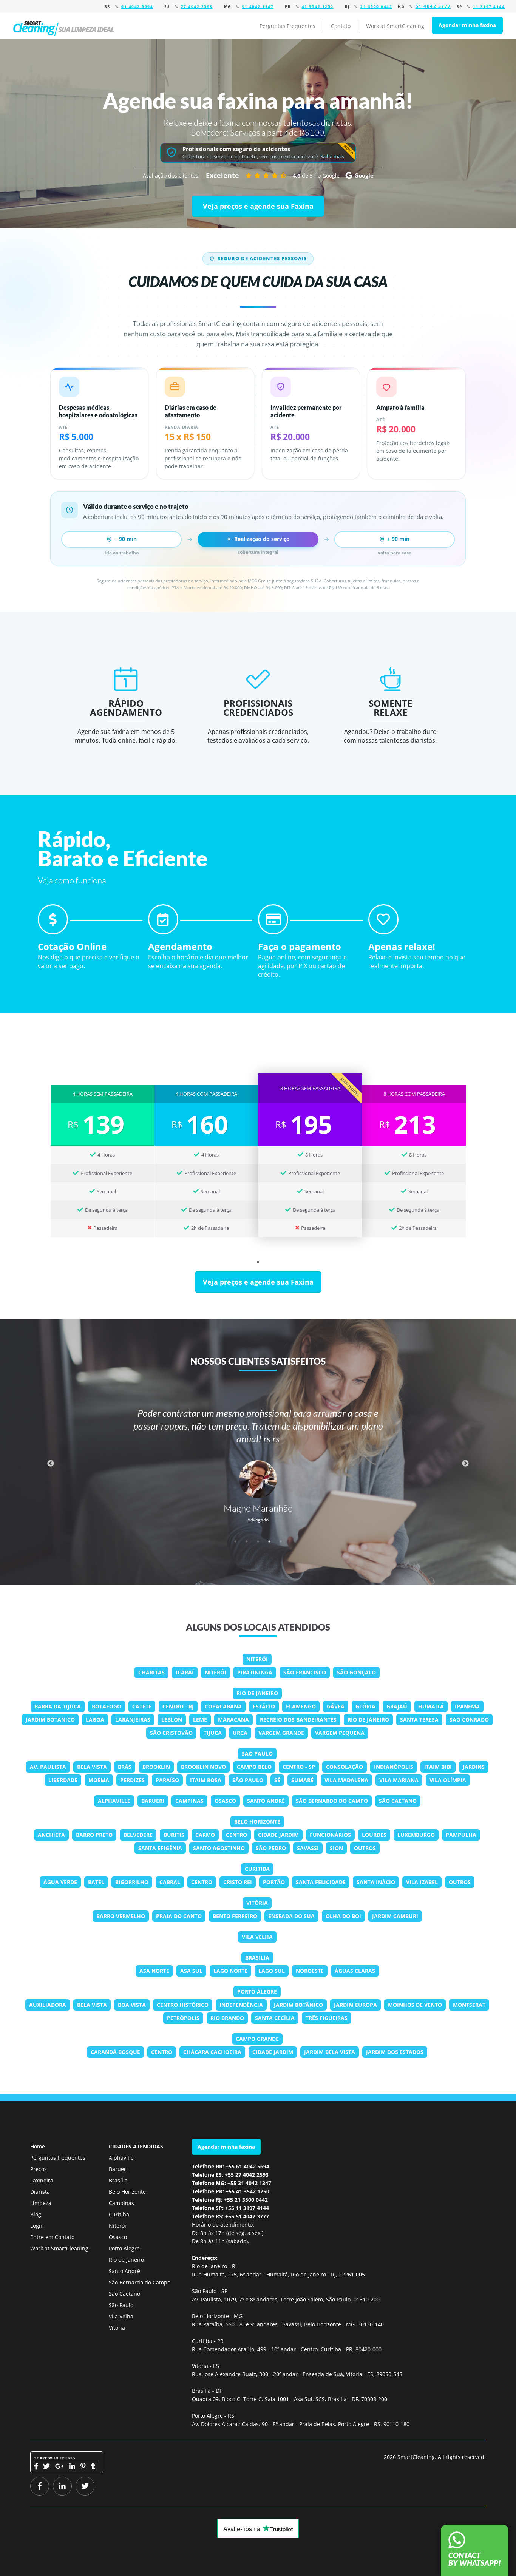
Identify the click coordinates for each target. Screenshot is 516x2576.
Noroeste (310, 1971)
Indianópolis (394, 1767)
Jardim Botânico (50, 1720)
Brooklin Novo (203, 1767)
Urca (240, 1733)
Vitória (257, 1903)
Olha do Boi (343, 1916)
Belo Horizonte (257, 1822)
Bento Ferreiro (235, 1916)
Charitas (151, 1672)
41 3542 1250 (318, 6)
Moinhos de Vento (415, 2005)
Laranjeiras (133, 1720)
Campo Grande (257, 2039)
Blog (36, 2214)
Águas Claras (355, 1971)
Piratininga (255, 1672)
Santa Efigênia (160, 1848)
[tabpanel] (102, 1155)
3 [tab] (258, 1541)
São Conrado (469, 1720)
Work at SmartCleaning (395, 26)
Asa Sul (191, 1971)
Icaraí (185, 1672)
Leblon (172, 1720)
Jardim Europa (355, 2005)
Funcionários (330, 1835)
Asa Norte (154, 1971)
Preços (39, 2169)
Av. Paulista (48, 1767)
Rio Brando (227, 2018)
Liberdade (63, 1780)
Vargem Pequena (340, 1733)
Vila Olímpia (448, 1780)
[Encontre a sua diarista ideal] (65, 26)
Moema (99, 1780)
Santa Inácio (376, 1882)
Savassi (308, 1848)
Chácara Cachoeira (212, 2052)
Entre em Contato (52, 2237)
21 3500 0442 (376, 6)
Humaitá (431, 1706)
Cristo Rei (238, 1882)
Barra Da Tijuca (58, 1706)
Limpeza (41, 2203)
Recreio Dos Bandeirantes (298, 1720)
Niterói (257, 1659)
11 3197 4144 (489, 6)
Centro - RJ (178, 1706)
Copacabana (223, 1706)
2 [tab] (247, 1541)
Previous (51, 1464)
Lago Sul (272, 1971)
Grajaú (397, 1706)
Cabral (170, 1882)
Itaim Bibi (438, 1767)
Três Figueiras (327, 2018)
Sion (336, 1848)
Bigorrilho (132, 1882)
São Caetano (398, 1801)
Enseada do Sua (291, 1916)
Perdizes (132, 1780)
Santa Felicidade (321, 1882)
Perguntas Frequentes (287, 26)
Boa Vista (132, 2005)
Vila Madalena (346, 1780)
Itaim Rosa (206, 1780)
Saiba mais (332, 157)
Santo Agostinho (219, 1848)
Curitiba (257, 1869)
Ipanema (467, 1706)
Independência (241, 2005)
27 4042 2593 (197, 6)
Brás (125, 1767)
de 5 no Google (316, 175)
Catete (142, 1706)
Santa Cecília (275, 2018)
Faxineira (42, 2180)
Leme (200, 1720)
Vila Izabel (422, 1882)
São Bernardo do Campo (332, 1801)
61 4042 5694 (137, 6)
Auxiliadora (48, 2005)
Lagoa (95, 1720)
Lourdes (374, 1835)
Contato (341, 26)
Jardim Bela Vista (330, 2052)
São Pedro (271, 1848)
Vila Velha (257, 1937)
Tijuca (213, 1733)
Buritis (174, 1835)
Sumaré (302, 1780)
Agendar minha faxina (467, 25)
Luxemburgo (416, 1835)
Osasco (225, 1801)
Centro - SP (299, 1767)
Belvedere (138, 1835)
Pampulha (461, 1835)
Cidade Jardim (278, 1835)
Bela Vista (92, 1767)
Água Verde (60, 1882)
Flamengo (301, 1706)
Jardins (474, 1767)
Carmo (205, 1835)
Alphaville (114, 1801)
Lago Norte (230, 1971)
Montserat (469, 2005)
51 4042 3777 (433, 6)
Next (465, 1464)
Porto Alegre (257, 1991)
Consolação (345, 1767)
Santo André (266, 1801)
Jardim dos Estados (395, 2052)
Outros (365, 1848)
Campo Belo (254, 1767)
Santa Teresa (419, 1720)
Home (38, 2146)
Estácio (264, 1706)
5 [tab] (281, 1541)
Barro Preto (94, 1835)
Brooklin (156, 1767)
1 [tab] (258, 1262)
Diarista (40, 2192)
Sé (277, 1780)
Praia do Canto (179, 1916)
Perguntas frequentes (58, 2158)
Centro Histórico (183, 2005)
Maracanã (233, 1720)
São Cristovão (171, 1733)
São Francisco (305, 1672)
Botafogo (107, 1706)
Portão (274, 1882)
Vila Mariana (399, 1780)
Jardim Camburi (395, 1916)
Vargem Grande (281, 1733)
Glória (365, 1706)
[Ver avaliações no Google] (266, 175)
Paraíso (167, 1780)
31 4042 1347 (258, 6)
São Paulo (257, 1754)
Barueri (153, 1801)
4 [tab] (269, 1541)
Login (37, 2226)
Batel (96, 1882)
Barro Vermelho (121, 1916)
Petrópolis (183, 2018)
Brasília (257, 1957)
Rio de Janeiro (257, 1693)
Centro (236, 1835)
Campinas (189, 1801)
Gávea (336, 1706)
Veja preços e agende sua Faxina (258, 206)
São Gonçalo (356, 1672)
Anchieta (51, 1835)
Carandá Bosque (115, 2052)
